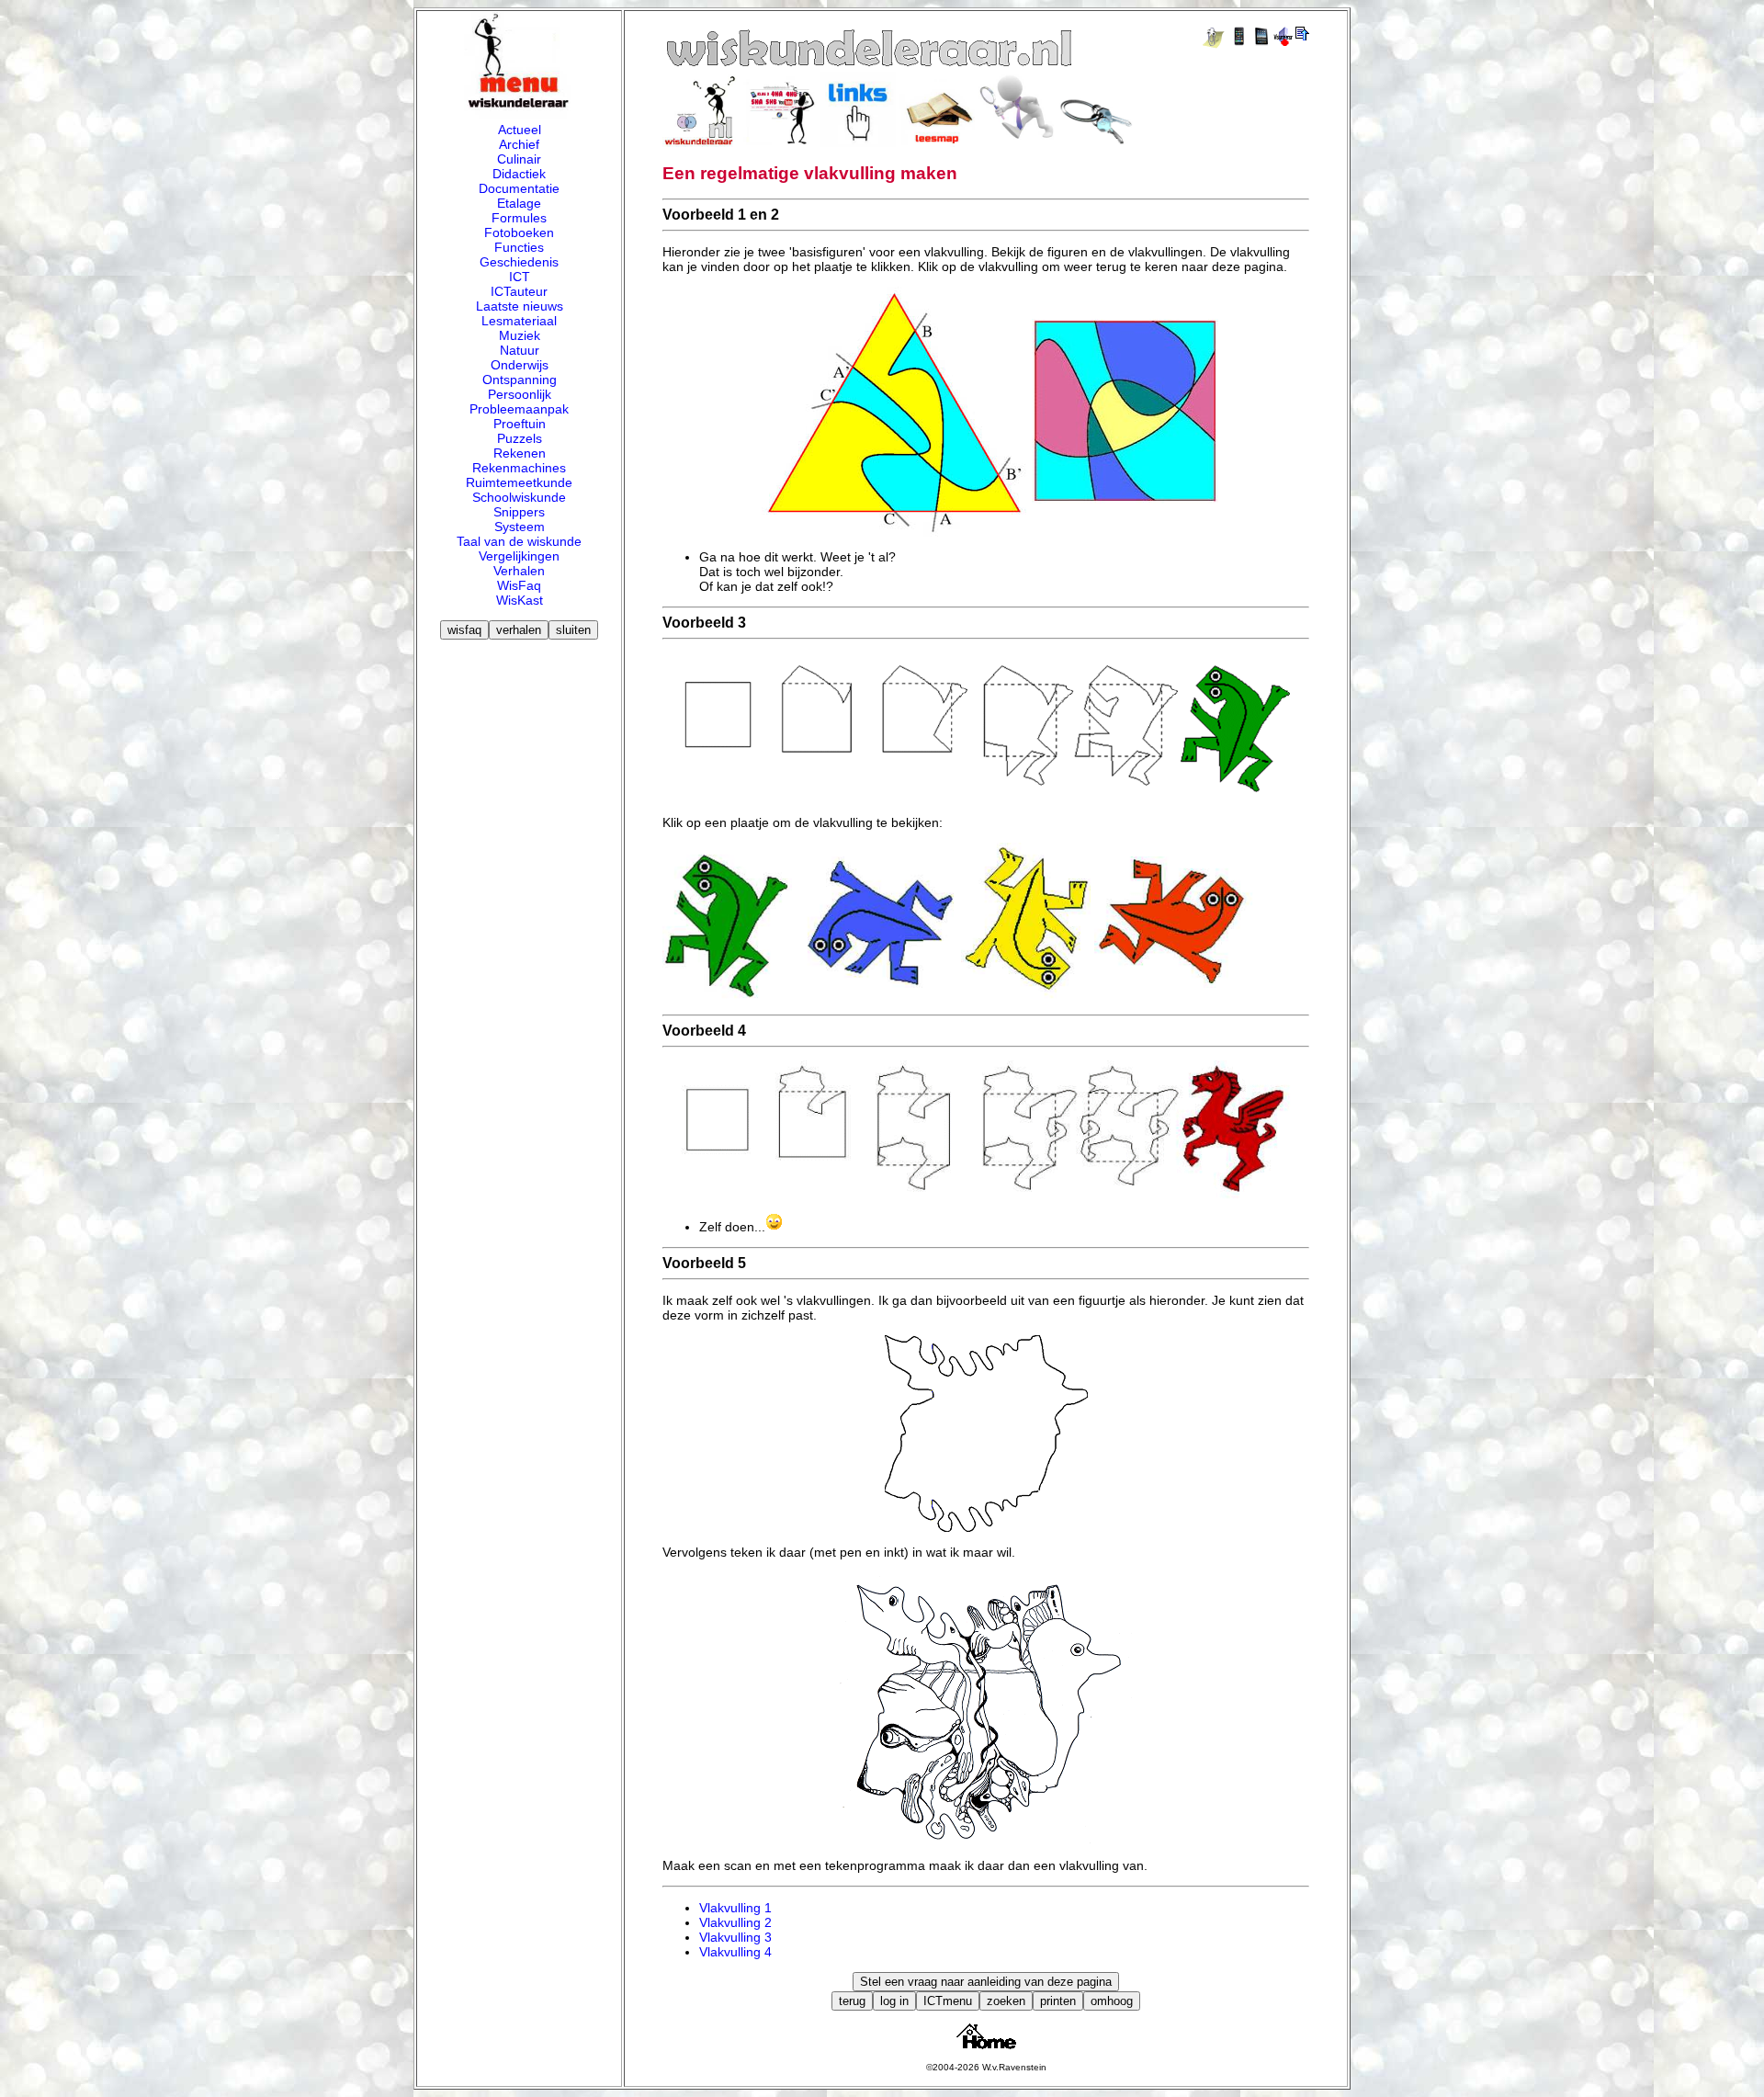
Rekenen (520, 453)
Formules (519, 218)
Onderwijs (520, 365)
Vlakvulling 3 (735, 1937)
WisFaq (519, 585)
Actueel (520, 130)
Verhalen (519, 571)
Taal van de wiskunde (519, 541)
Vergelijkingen (519, 556)
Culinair (519, 159)
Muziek (520, 335)
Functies (519, 247)
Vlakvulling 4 (735, 1952)
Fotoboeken (519, 232)
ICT (520, 277)
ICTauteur (519, 291)
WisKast (520, 600)
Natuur (520, 350)
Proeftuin (520, 424)
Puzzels (520, 438)
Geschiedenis (519, 262)
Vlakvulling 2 (735, 1922)
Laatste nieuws (520, 306)
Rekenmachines (519, 468)
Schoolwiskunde (519, 497)
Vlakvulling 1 (735, 1908)
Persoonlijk (520, 394)
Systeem (520, 527)
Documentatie (519, 188)
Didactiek (519, 174)
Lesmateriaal (519, 321)
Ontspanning (520, 380)
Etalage (519, 203)
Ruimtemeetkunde (519, 482)
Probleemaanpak (519, 409)
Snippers (519, 512)
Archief (519, 144)
